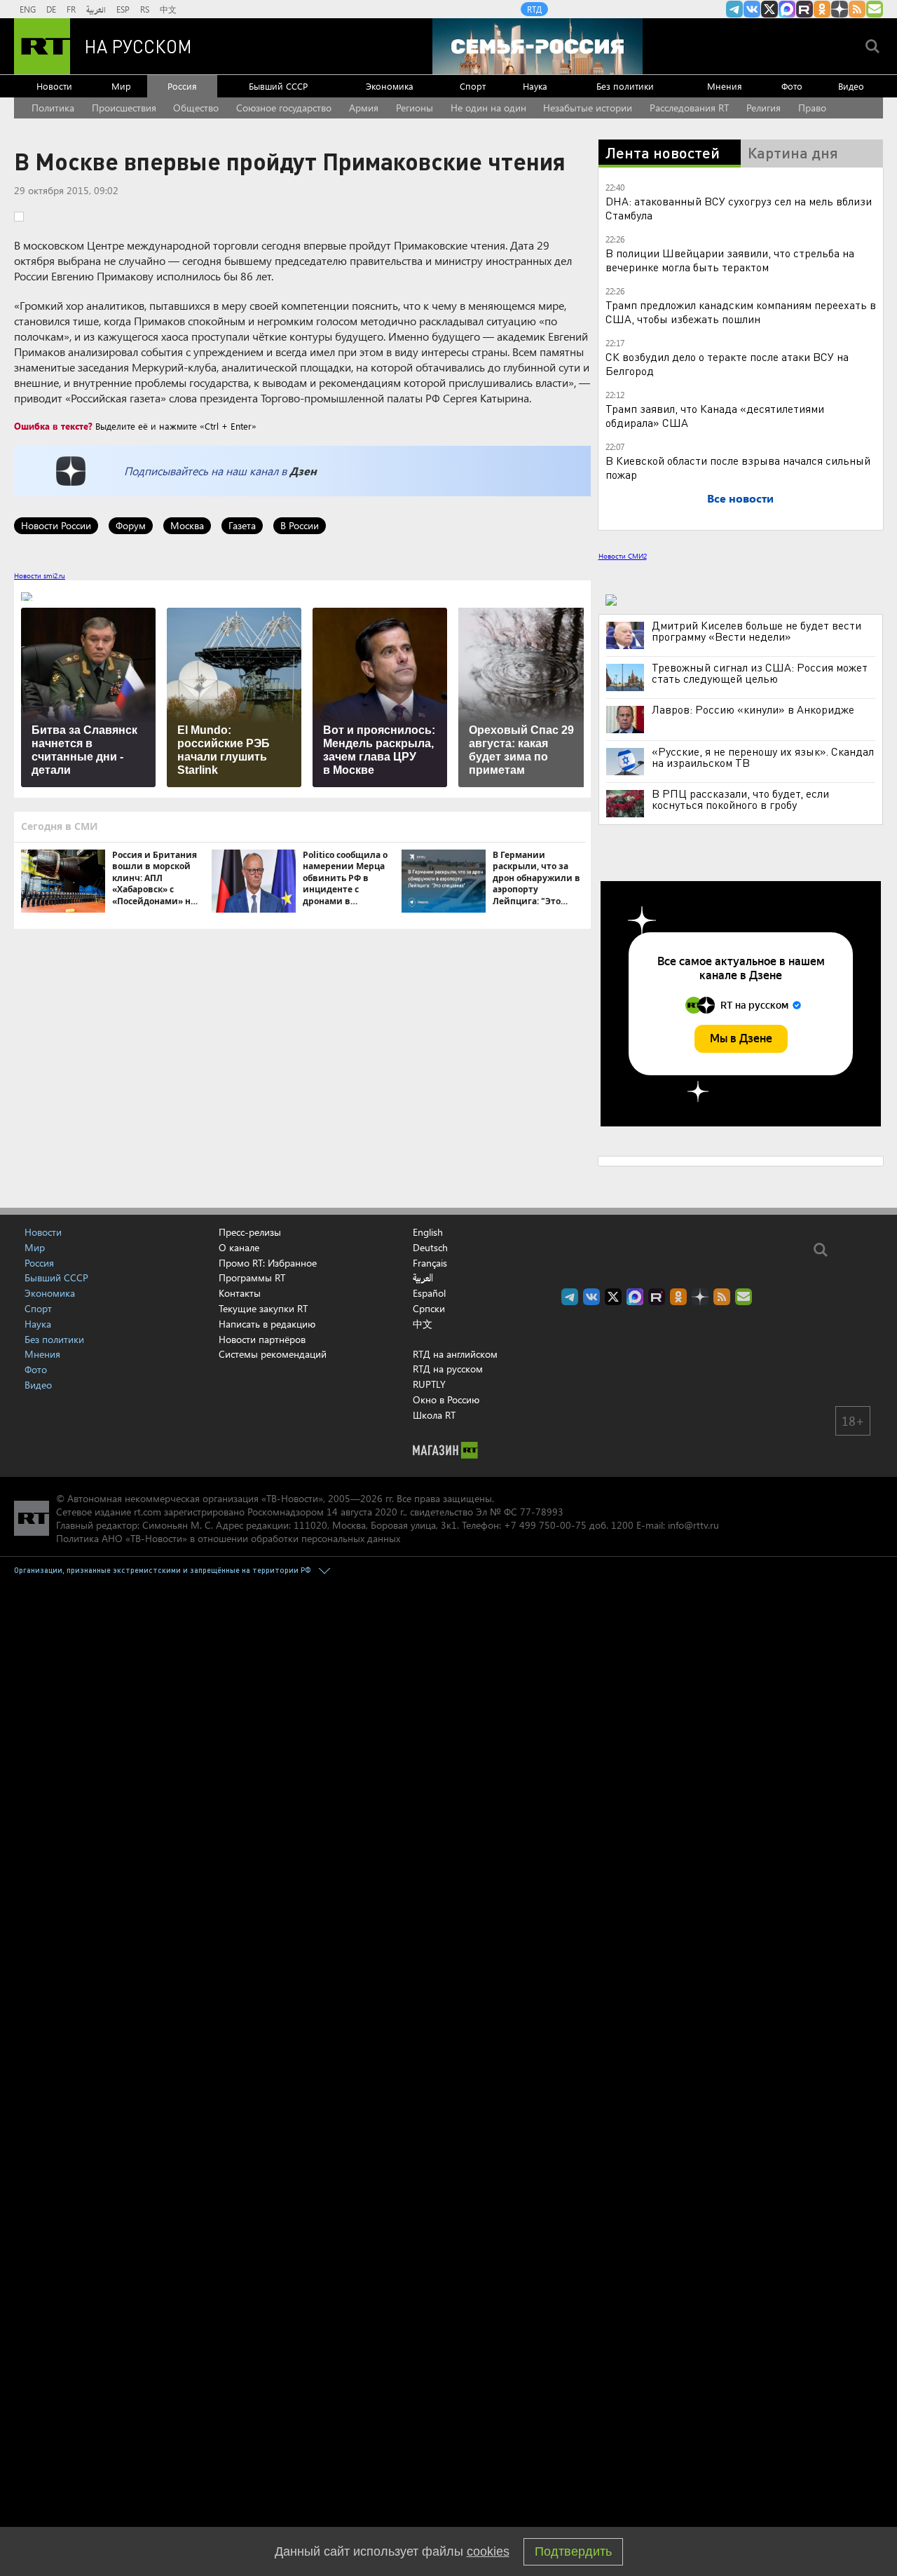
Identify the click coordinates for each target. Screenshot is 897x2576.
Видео (851, 86)
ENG (28, 9)
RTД (534, 9)
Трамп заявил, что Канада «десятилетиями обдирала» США (715, 415)
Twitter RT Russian (769, 9)
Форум (131, 525)
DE (51, 9)
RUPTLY (429, 1384)
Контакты (240, 1293)
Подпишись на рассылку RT (875, 9)
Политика (53, 108)
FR (71, 9)
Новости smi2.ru (40, 575)
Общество (196, 108)
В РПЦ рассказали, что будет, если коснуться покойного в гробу (740, 799)
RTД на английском (455, 1354)
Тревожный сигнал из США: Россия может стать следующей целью (760, 673)
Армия (364, 108)
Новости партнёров (262, 1339)
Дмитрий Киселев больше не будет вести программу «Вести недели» (756, 631)
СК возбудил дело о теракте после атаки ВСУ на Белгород (727, 363)
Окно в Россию (446, 1399)
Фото (792, 86)
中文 (168, 9)
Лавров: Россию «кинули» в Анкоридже (753, 709)
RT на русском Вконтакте (752, 9)
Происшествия (124, 108)
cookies (488, 2551)
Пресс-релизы (250, 1232)
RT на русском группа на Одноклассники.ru (822, 9)
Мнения (725, 86)
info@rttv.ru (693, 1525)
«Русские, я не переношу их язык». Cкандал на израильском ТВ (763, 757)
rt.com (148, 1512)
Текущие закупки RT (263, 1308)
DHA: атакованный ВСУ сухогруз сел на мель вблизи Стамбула (739, 208)
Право (812, 108)
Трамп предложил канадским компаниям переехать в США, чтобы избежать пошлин (741, 312)
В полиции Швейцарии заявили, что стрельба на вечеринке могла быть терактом (730, 260)
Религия (764, 108)
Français (430, 1263)
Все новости (740, 498)
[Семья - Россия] (537, 46)
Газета (242, 525)
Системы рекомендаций (273, 1354)
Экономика (390, 86)
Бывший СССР (278, 86)
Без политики (625, 86)
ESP (123, 9)
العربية (96, 9)
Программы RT (252, 1277)
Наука (535, 86)
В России (300, 525)
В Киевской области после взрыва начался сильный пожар (738, 467)
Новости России (56, 525)
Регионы (415, 108)
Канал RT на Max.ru (787, 9)
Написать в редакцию (267, 1324)
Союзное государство (284, 108)
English (428, 1232)
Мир (121, 86)
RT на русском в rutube (804, 9)
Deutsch (430, 1248)
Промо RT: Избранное (268, 1263)
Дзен (303, 471)
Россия (182, 86)
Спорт (473, 86)
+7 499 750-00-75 (545, 1525)
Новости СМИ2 (623, 556)
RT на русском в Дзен (840, 9)
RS (145, 9)
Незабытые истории (588, 108)
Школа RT (434, 1415)
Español (429, 1293)
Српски (429, 1309)
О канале (239, 1247)
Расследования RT (689, 108)
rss (857, 9)
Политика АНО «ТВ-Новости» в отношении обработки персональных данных (228, 1538)
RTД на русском (448, 1369)
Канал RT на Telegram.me (734, 9)
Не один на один (488, 108)
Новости (54, 86)
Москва (187, 525)
